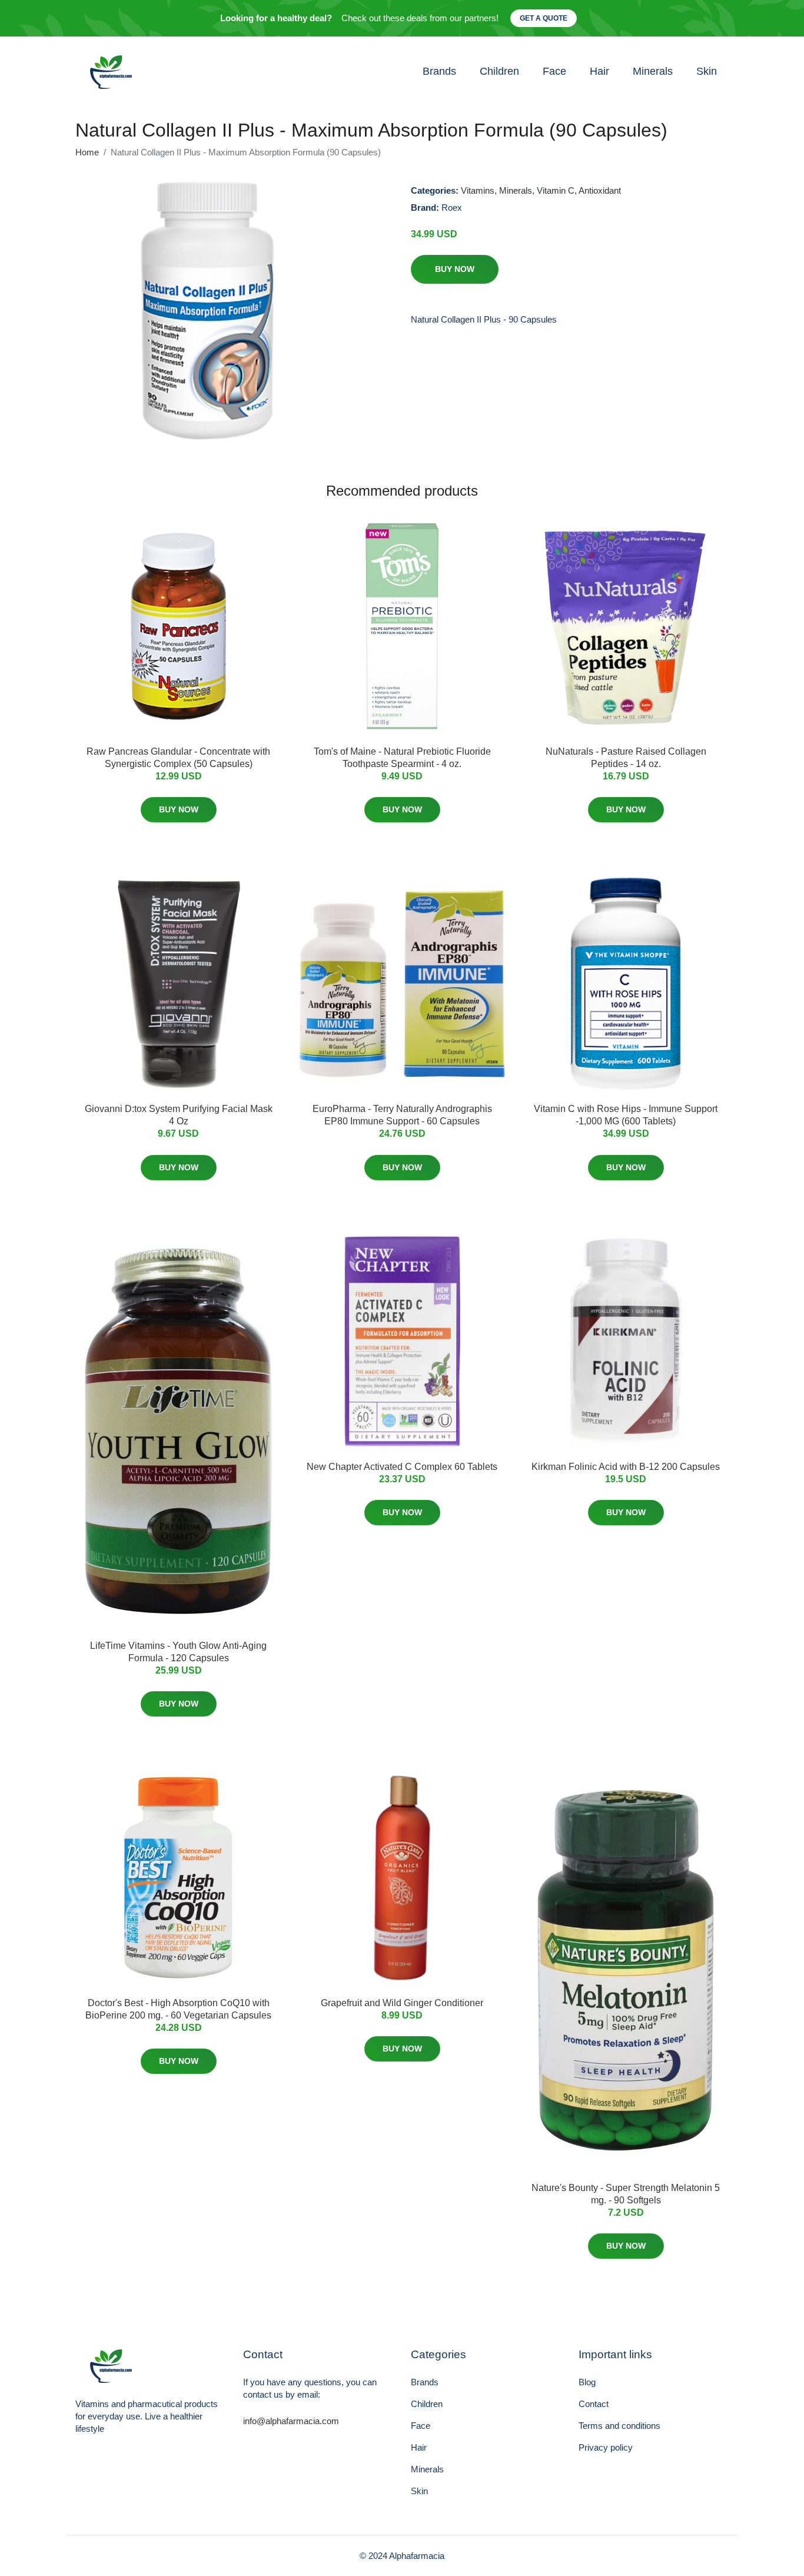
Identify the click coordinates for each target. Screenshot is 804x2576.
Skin (707, 71)
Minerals (653, 71)
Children (499, 71)
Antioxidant (600, 190)
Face (554, 71)
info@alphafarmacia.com (291, 2421)
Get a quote (544, 18)
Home (87, 152)
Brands (439, 71)
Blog (587, 2382)
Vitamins (478, 190)
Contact (594, 2404)
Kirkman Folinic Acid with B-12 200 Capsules (626, 1467)
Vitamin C (556, 190)
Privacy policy (606, 2447)
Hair (599, 71)
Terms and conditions (619, 2426)
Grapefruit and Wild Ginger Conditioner (402, 2003)
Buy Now (455, 269)
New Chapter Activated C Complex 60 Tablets (402, 1467)
